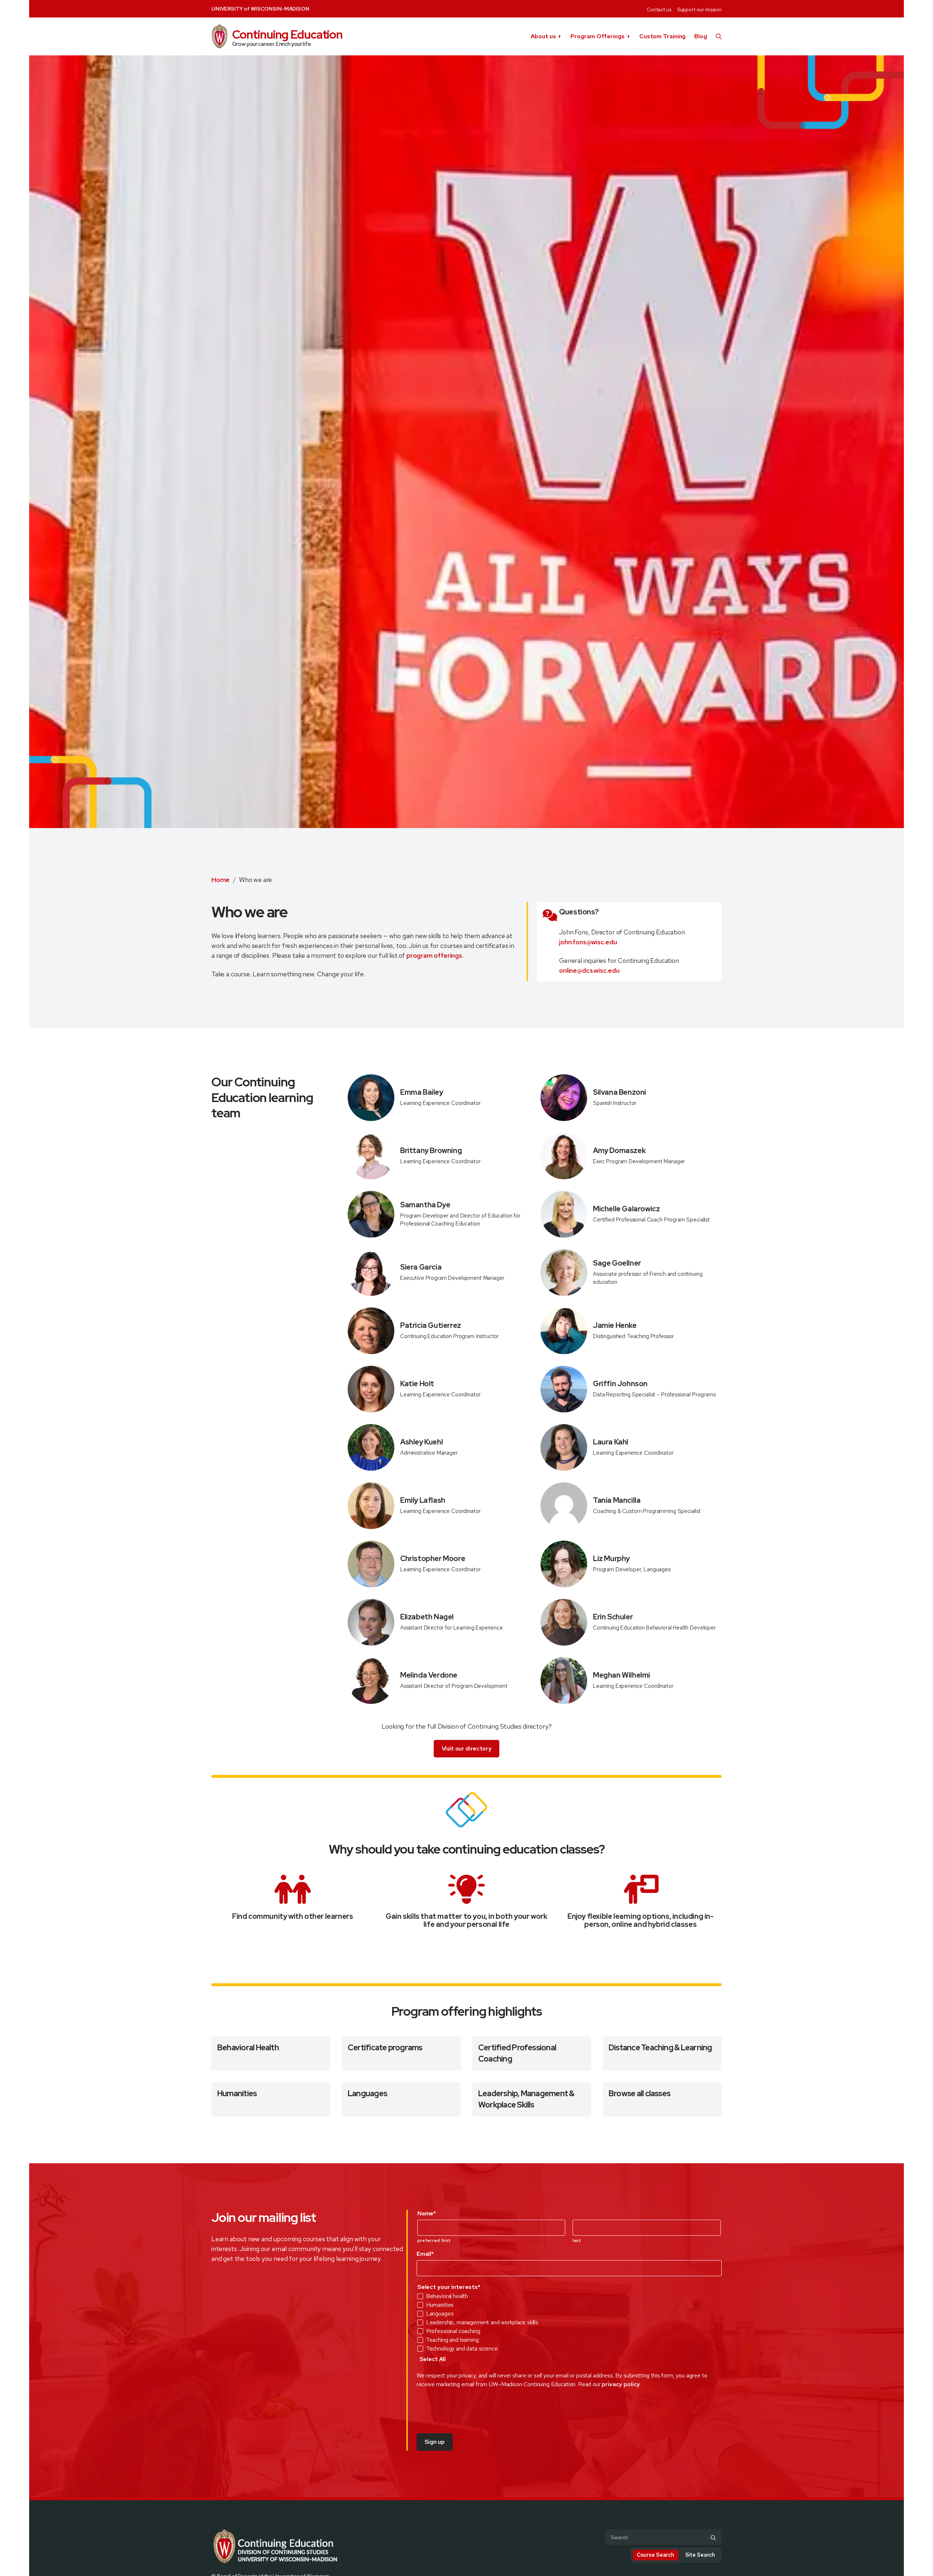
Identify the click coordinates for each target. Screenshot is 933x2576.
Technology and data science (462, 2349)
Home (220, 880)
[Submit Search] (713, 2538)
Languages (367, 2093)
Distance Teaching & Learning (660, 2048)
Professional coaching (453, 2331)
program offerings (434, 955)
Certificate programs (385, 2048)
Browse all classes (639, 2093)
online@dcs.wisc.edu (589, 970)
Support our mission (699, 9)
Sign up (435, 2442)
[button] (719, 36)
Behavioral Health (248, 2048)
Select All (433, 2359)
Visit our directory (467, 1748)
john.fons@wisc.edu (588, 942)
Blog (701, 36)
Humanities (237, 2093)
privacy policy (621, 2384)
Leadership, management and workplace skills (482, 2322)
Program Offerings (597, 36)
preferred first (434, 2240)
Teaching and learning (452, 2340)
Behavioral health (447, 2296)
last (577, 2240)
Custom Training (663, 36)
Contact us (659, 9)
